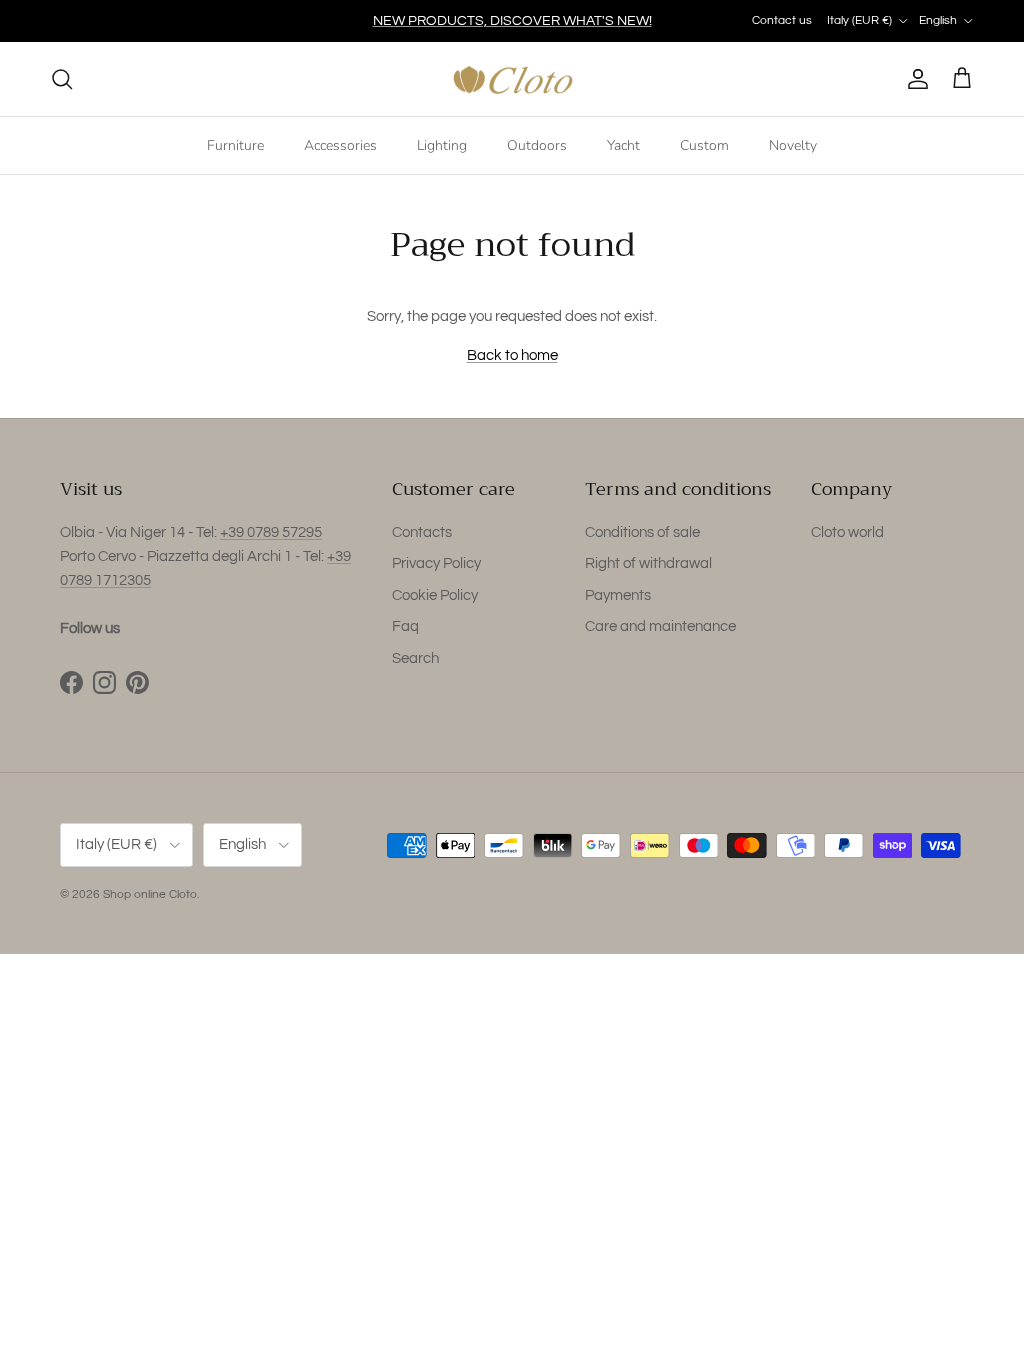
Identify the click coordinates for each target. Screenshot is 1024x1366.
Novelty (793, 145)
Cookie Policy (435, 595)
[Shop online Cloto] (512, 79)
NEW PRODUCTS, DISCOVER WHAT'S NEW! (512, 21)
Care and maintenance (660, 626)
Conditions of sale (642, 532)
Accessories (340, 145)
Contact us (782, 20)
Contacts (422, 532)
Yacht (623, 145)
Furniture (235, 145)
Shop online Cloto (150, 894)
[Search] (62, 79)
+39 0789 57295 (271, 532)
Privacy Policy (436, 563)
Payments (618, 595)
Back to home (512, 355)
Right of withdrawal (648, 563)
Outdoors (537, 145)
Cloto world (847, 532)
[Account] (914, 79)
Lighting (442, 145)
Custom (704, 145)
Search (415, 658)
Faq (405, 626)
